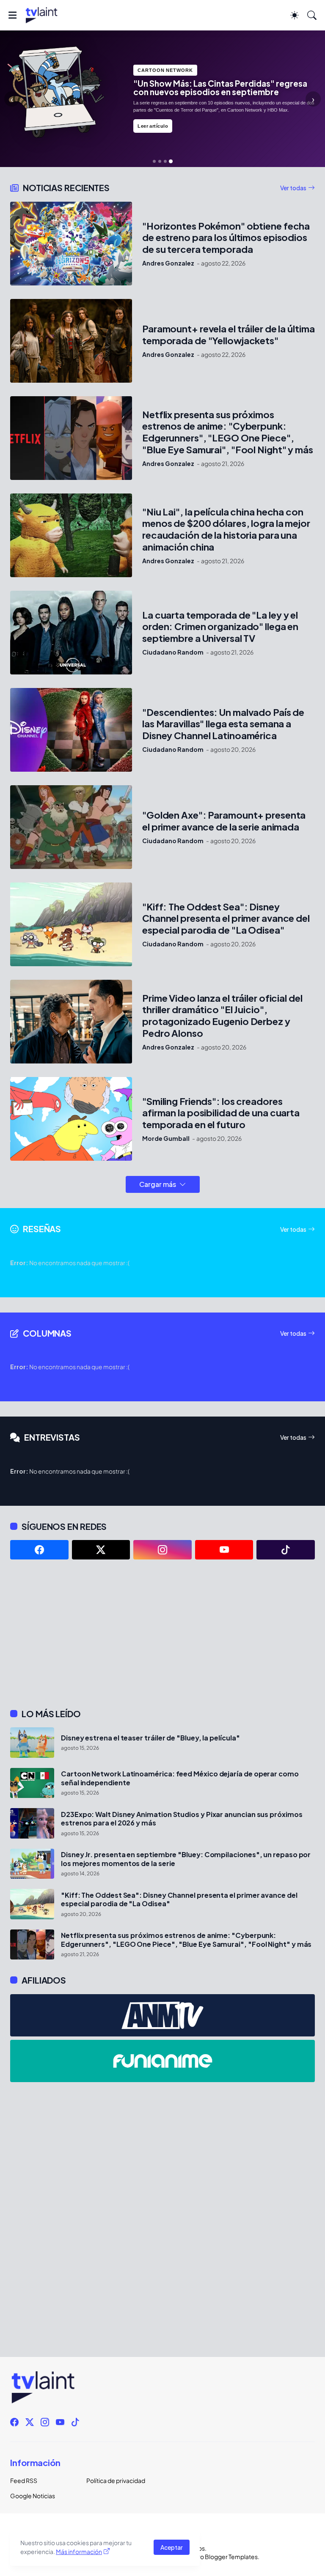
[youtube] (224, 1550)
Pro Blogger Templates (226, 2557)
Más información (79, 2551)
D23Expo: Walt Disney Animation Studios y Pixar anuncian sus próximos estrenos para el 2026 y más (182, 1819)
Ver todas (293, 188)
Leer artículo (153, 126)
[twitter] (101, 1550)
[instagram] (162, 1550)
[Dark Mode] (295, 15)
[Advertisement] (162, 1634)
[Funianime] (162, 2061)
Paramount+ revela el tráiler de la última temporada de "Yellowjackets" (229, 335)
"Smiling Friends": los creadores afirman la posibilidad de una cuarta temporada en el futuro (221, 1113)
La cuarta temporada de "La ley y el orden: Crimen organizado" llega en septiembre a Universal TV (220, 627)
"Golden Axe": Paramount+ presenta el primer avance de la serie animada (224, 821)
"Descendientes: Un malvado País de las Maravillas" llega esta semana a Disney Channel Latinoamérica (223, 724)
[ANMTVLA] (162, 2015)
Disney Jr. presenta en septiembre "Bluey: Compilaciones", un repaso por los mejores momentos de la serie (186, 1859)
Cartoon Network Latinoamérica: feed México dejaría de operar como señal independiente (180, 1778)
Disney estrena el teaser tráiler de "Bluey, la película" (150, 1738)
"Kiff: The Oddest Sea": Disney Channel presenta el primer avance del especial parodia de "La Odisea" (226, 919)
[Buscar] (312, 15)
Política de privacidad (116, 2480)
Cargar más (158, 1184)
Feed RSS (24, 2480)
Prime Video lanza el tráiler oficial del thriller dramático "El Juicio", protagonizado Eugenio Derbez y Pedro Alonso (222, 1016)
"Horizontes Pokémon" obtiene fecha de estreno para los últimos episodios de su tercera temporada (226, 238)
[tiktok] (286, 1550)
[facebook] (39, 1550)
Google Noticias (33, 2496)
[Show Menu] (12, 15)
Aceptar (172, 2547)
